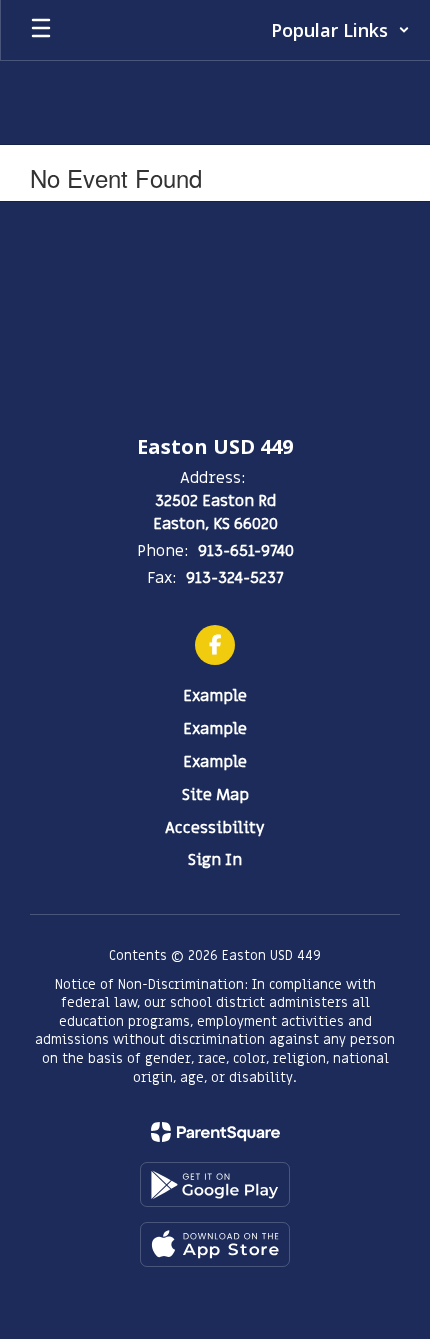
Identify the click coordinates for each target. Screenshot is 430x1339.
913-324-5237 (234, 578)
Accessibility (215, 828)
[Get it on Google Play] (215, 1184)
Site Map (215, 795)
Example (215, 696)
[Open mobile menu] (41, 30)
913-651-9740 (246, 551)
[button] (340, 30)
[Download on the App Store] (215, 1244)
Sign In (215, 860)
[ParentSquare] (215, 1132)
